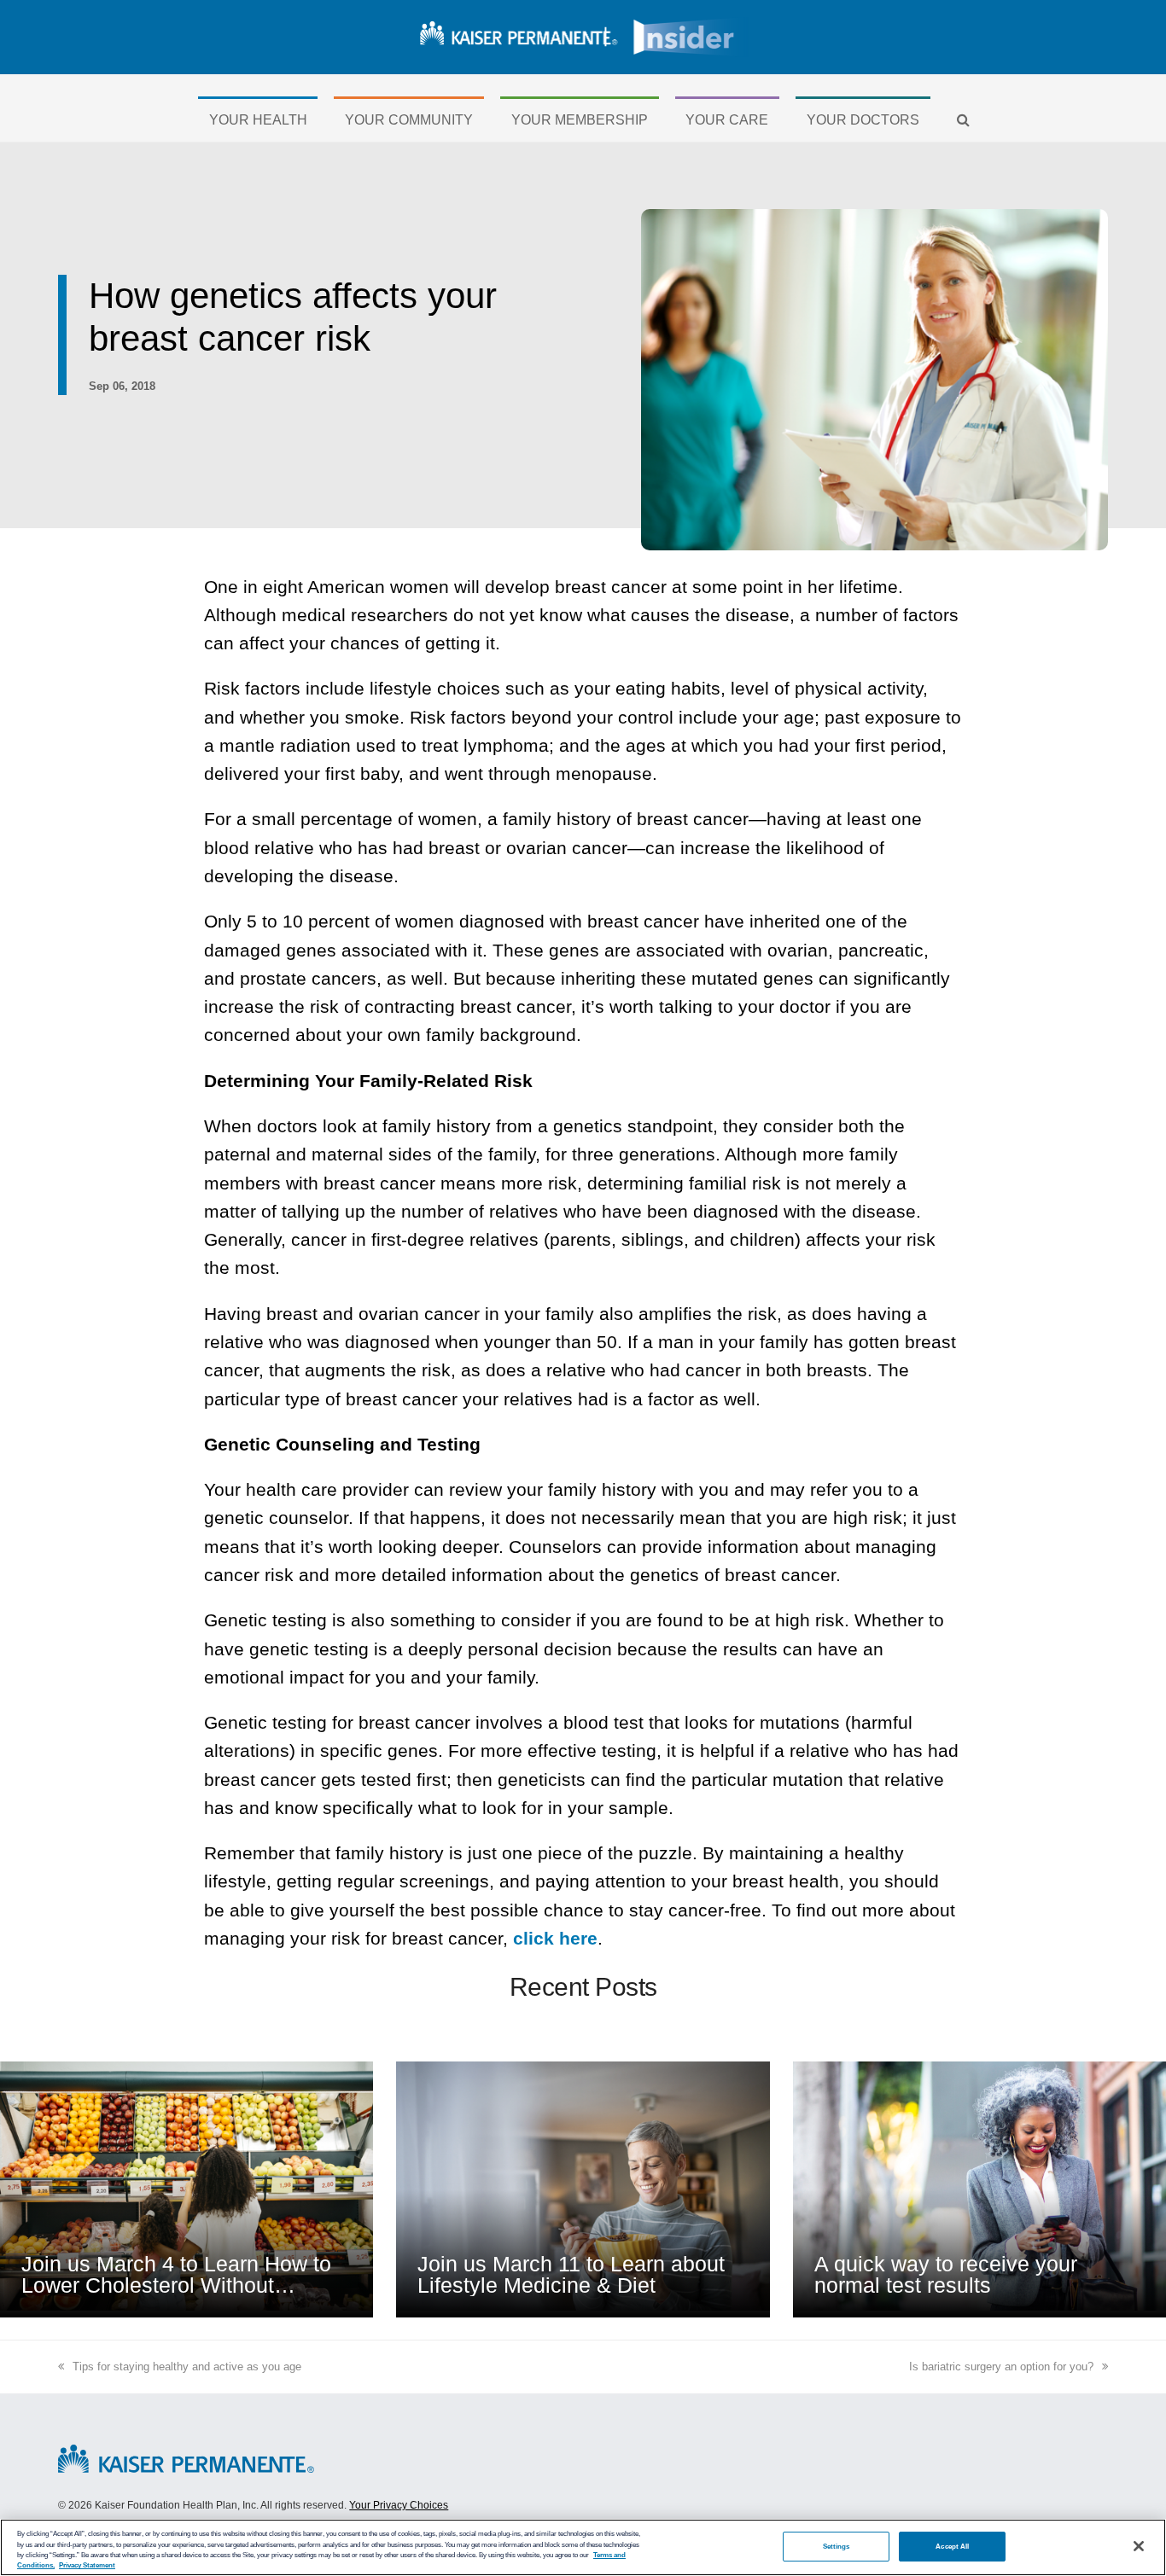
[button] (964, 120)
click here (555, 1938)
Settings (837, 2546)
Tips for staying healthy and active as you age (187, 2367)
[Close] (1139, 2546)
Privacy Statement (87, 2565)
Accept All (952, 2546)
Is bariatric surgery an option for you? (1001, 2367)
